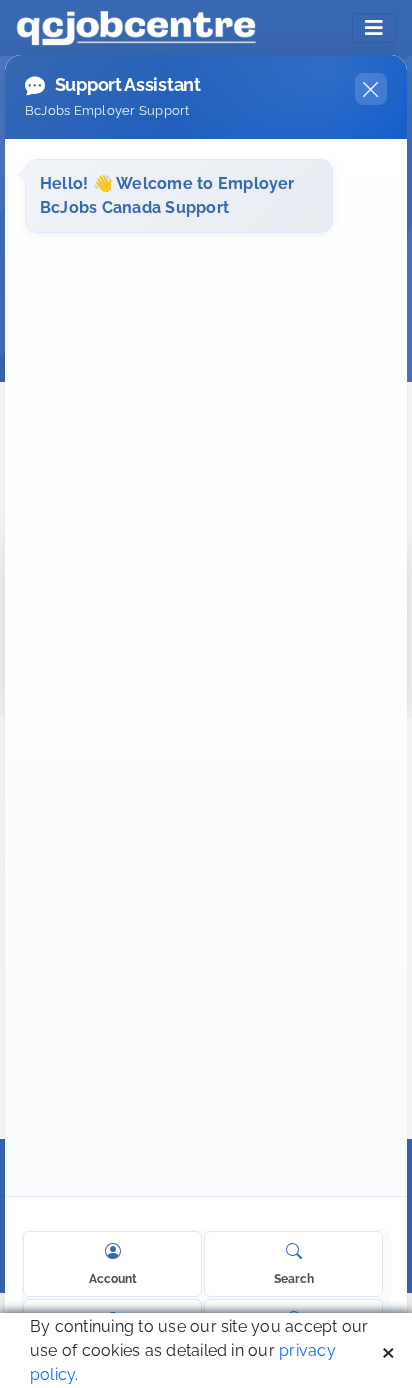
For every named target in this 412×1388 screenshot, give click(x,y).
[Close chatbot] (371, 89)
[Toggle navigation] (374, 28)
